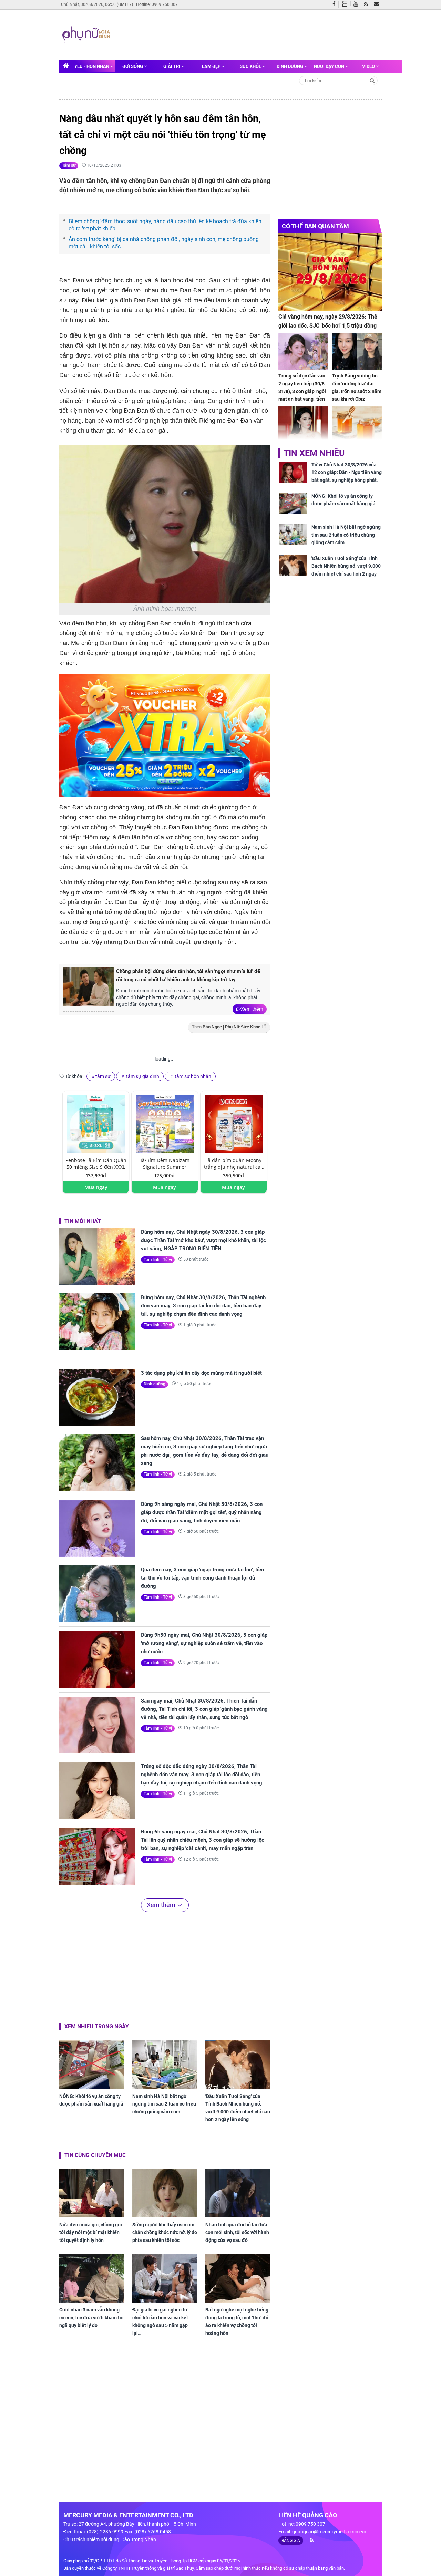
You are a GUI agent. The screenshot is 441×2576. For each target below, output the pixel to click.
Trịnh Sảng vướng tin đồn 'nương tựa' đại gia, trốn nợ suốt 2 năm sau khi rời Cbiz (357, 387)
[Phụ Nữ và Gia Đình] (87, 34)
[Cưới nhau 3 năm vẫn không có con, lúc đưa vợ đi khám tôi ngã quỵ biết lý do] (92, 2278)
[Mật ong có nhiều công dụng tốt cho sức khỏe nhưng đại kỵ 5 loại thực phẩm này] (357, 425)
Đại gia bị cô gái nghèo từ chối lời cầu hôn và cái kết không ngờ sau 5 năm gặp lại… (160, 2321)
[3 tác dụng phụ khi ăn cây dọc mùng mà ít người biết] (97, 1397)
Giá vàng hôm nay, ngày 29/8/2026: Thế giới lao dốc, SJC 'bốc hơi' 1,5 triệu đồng (328, 321)
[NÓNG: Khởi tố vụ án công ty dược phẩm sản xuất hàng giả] (92, 2065)
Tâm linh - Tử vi (158, 1260)
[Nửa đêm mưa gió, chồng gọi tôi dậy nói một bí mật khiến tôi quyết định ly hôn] (92, 2193)
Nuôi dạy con (330, 66)
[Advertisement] (244, 34)
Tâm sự (69, 165)
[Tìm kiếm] (372, 80)
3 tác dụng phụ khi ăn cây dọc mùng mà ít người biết (201, 1373)
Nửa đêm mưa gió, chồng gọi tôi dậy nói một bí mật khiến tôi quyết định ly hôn (91, 2232)
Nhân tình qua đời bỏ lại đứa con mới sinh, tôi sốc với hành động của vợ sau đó (237, 2232)
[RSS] (367, 4)
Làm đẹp (212, 66)
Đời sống (133, 66)
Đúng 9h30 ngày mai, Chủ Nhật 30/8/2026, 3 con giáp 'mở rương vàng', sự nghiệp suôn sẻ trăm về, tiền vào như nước (204, 1643)
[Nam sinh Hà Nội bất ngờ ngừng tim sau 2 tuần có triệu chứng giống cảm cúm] (165, 2065)
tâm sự (103, 1076)
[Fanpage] (336, 4)
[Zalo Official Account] (346, 3)
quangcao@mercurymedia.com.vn (329, 2532)
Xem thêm (252, 1009)
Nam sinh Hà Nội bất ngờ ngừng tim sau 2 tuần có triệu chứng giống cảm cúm (164, 2104)
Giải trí (172, 66)
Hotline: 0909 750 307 (157, 4)
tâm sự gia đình (142, 1076)
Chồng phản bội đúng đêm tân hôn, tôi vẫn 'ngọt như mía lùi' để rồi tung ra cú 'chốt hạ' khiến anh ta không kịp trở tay (188, 975)
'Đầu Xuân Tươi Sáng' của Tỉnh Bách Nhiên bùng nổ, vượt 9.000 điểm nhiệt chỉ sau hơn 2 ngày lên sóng (238, 2108)
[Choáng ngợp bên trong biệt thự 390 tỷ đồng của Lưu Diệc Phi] (303, 425)
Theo (226, 1027)
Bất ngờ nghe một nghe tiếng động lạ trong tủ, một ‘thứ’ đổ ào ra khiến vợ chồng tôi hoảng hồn (237, 2321)
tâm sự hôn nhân (192, 1076)
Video (369, 66)
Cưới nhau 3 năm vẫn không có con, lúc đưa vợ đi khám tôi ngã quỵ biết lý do (91, 2318)
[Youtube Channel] (357, 4)
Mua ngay (96, 1187)
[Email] (378, 4)
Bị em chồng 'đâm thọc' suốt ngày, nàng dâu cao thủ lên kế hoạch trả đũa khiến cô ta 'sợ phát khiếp (165, 225)
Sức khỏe (251, 66)
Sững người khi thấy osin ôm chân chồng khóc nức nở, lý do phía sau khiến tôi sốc (165, 2232)
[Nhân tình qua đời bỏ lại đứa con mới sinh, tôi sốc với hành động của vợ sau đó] (238, 2193)
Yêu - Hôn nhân (92, 66)
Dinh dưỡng (290, 66)
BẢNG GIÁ (291, 2541)
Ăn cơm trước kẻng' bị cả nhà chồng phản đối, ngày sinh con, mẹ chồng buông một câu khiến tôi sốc (164, 243)
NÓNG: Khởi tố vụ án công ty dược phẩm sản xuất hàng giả (91, 2100)
